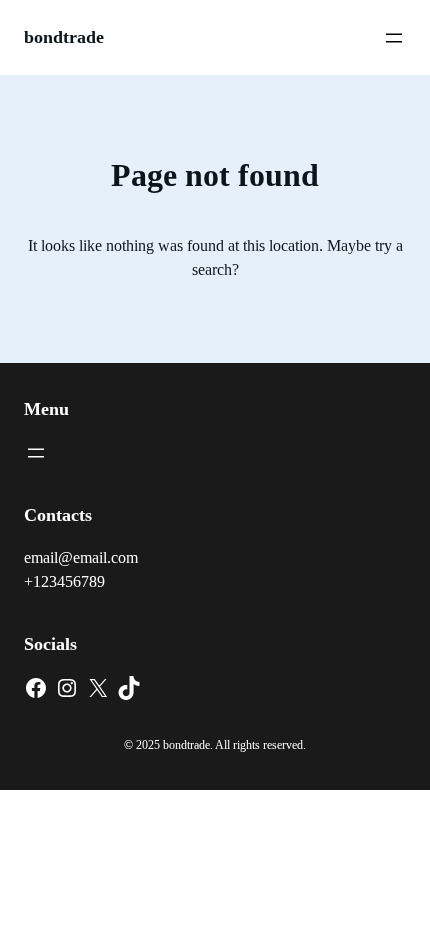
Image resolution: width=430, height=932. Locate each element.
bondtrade (64, 37)
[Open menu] (394, 38)
